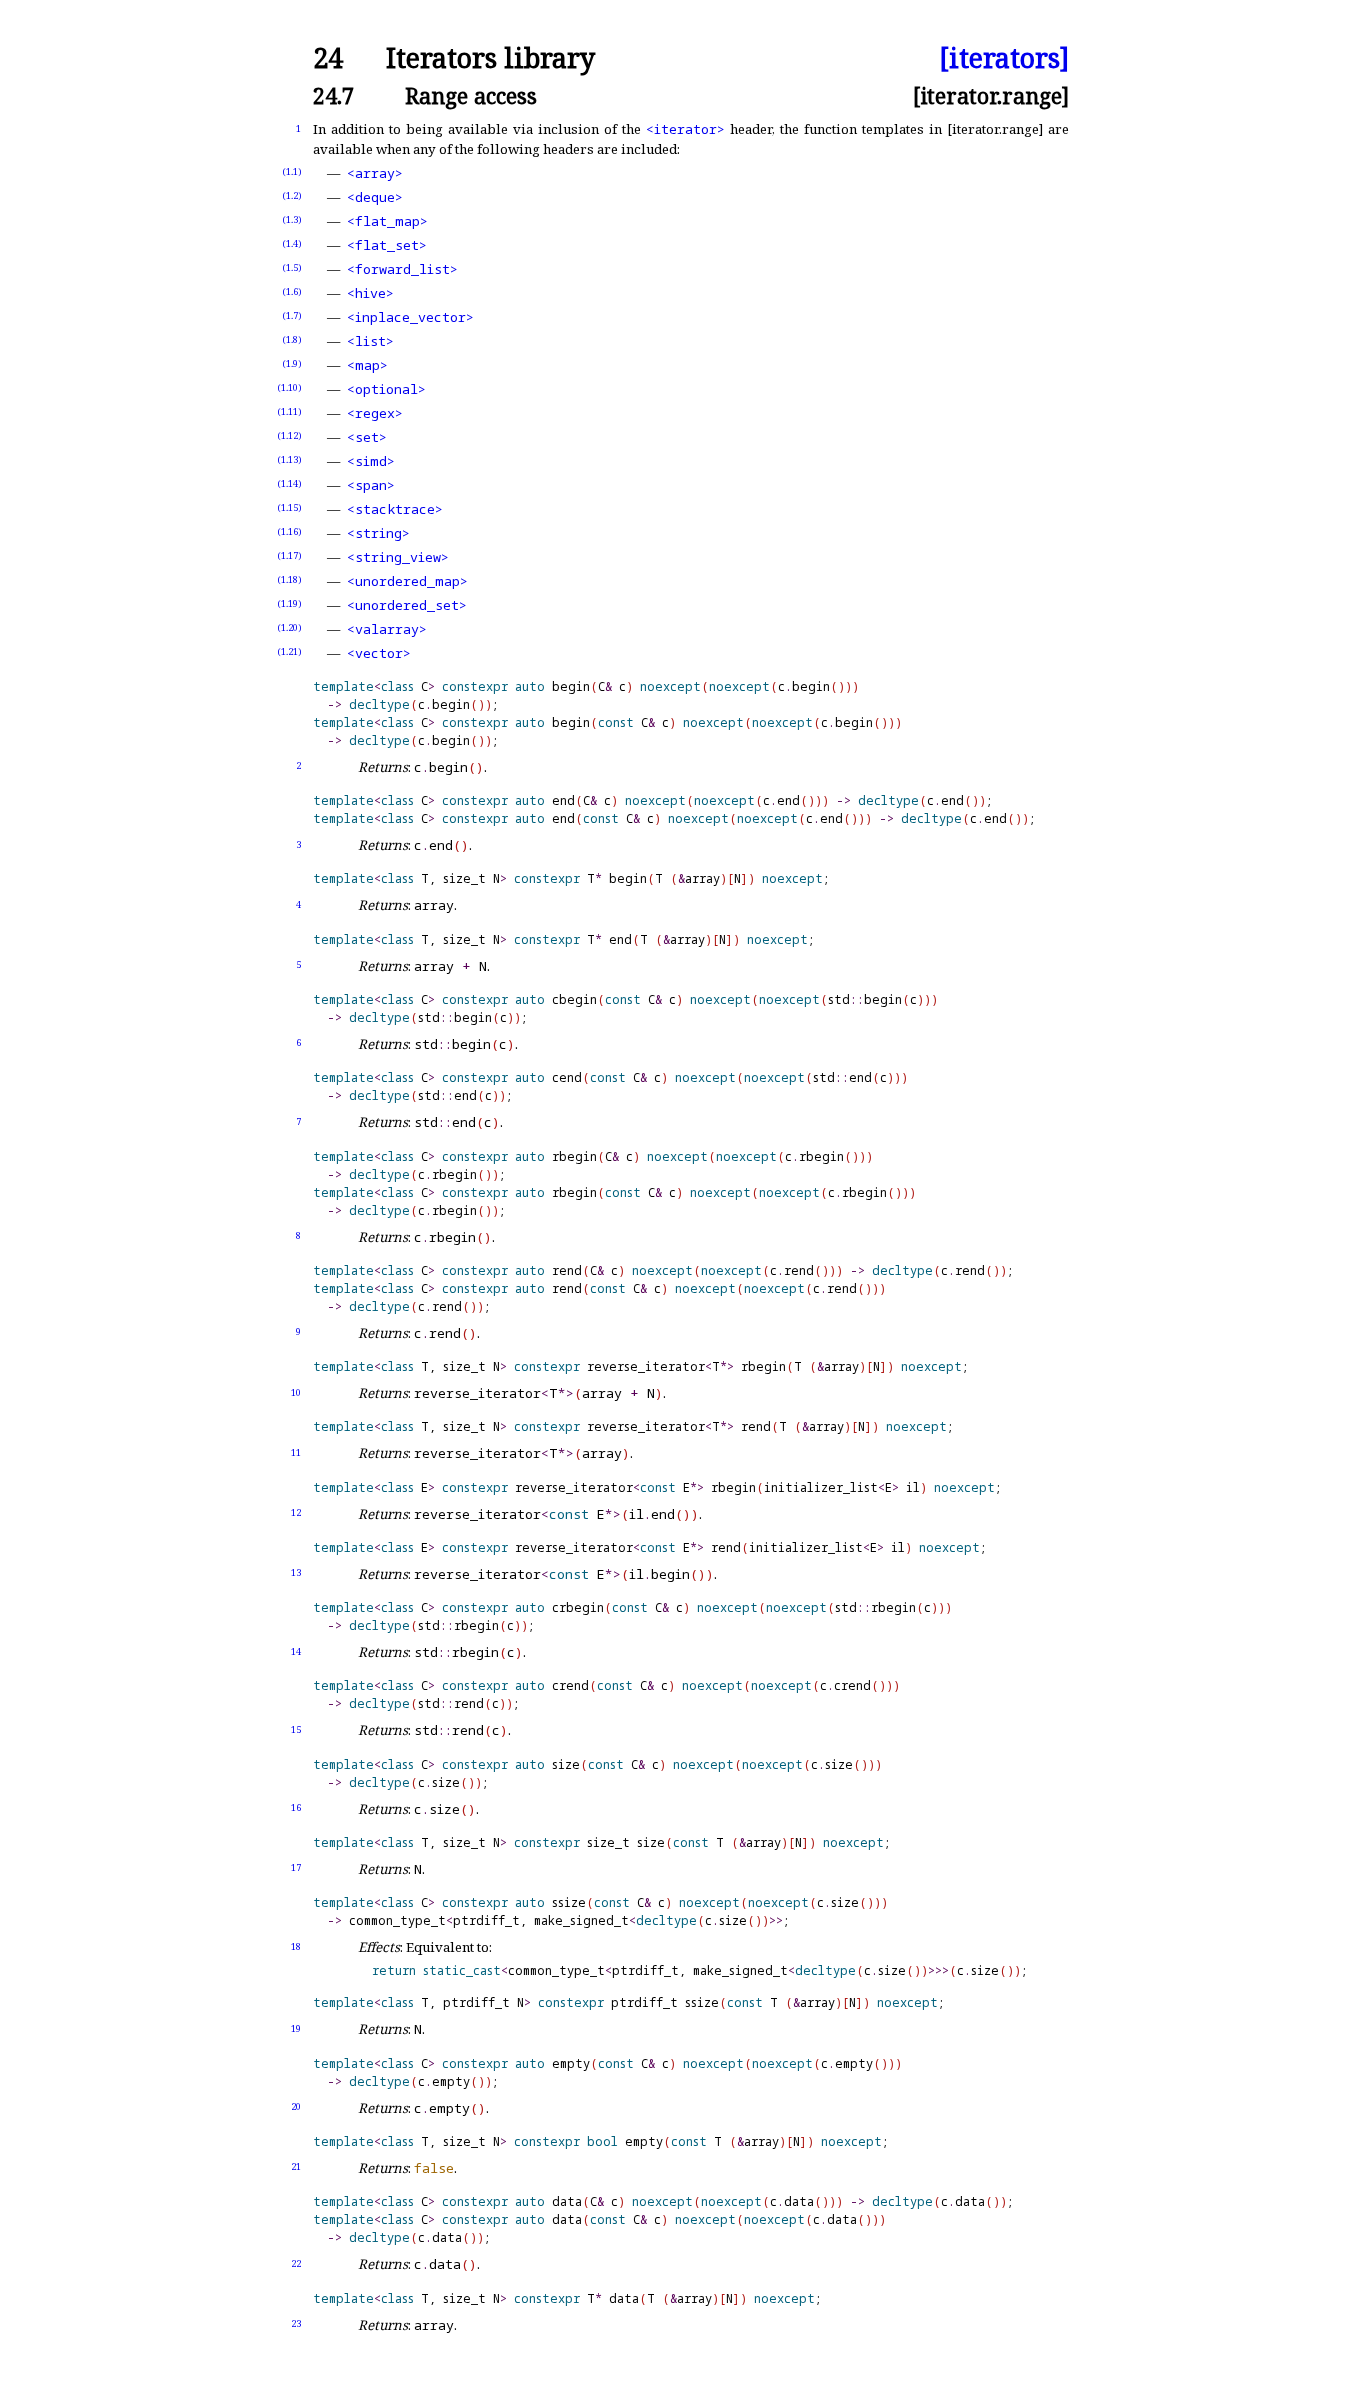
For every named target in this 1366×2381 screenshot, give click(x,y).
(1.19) (289, 603)
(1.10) (289, 387)
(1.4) (292, 243)
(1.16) (289, 531)
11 (296, 1452)
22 (296, 2263)
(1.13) (289, 459)
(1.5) (292, 267)
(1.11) (289, 411)
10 (296, 1392)
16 (296, 1807)
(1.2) (292, 195)
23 (296, 2323)
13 (296, 1572)
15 (296, 1729)
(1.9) (292, 363)
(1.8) (292, 339)
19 (296, 2028)
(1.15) (289, 507)
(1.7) (292, 315)
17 (296, 1867)
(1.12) (289, 435)
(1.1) (292, 171)
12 (296, 1512)
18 (296, 1946)
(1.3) (292, 219)
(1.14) (289, 483)
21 (296, 2166)
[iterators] (1004, 58)
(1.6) (292, 291)
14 (296, 1651)
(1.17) (289, 555)
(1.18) (289, 579)
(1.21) (289, 651)
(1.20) (289, 627)
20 (296, 2106)
